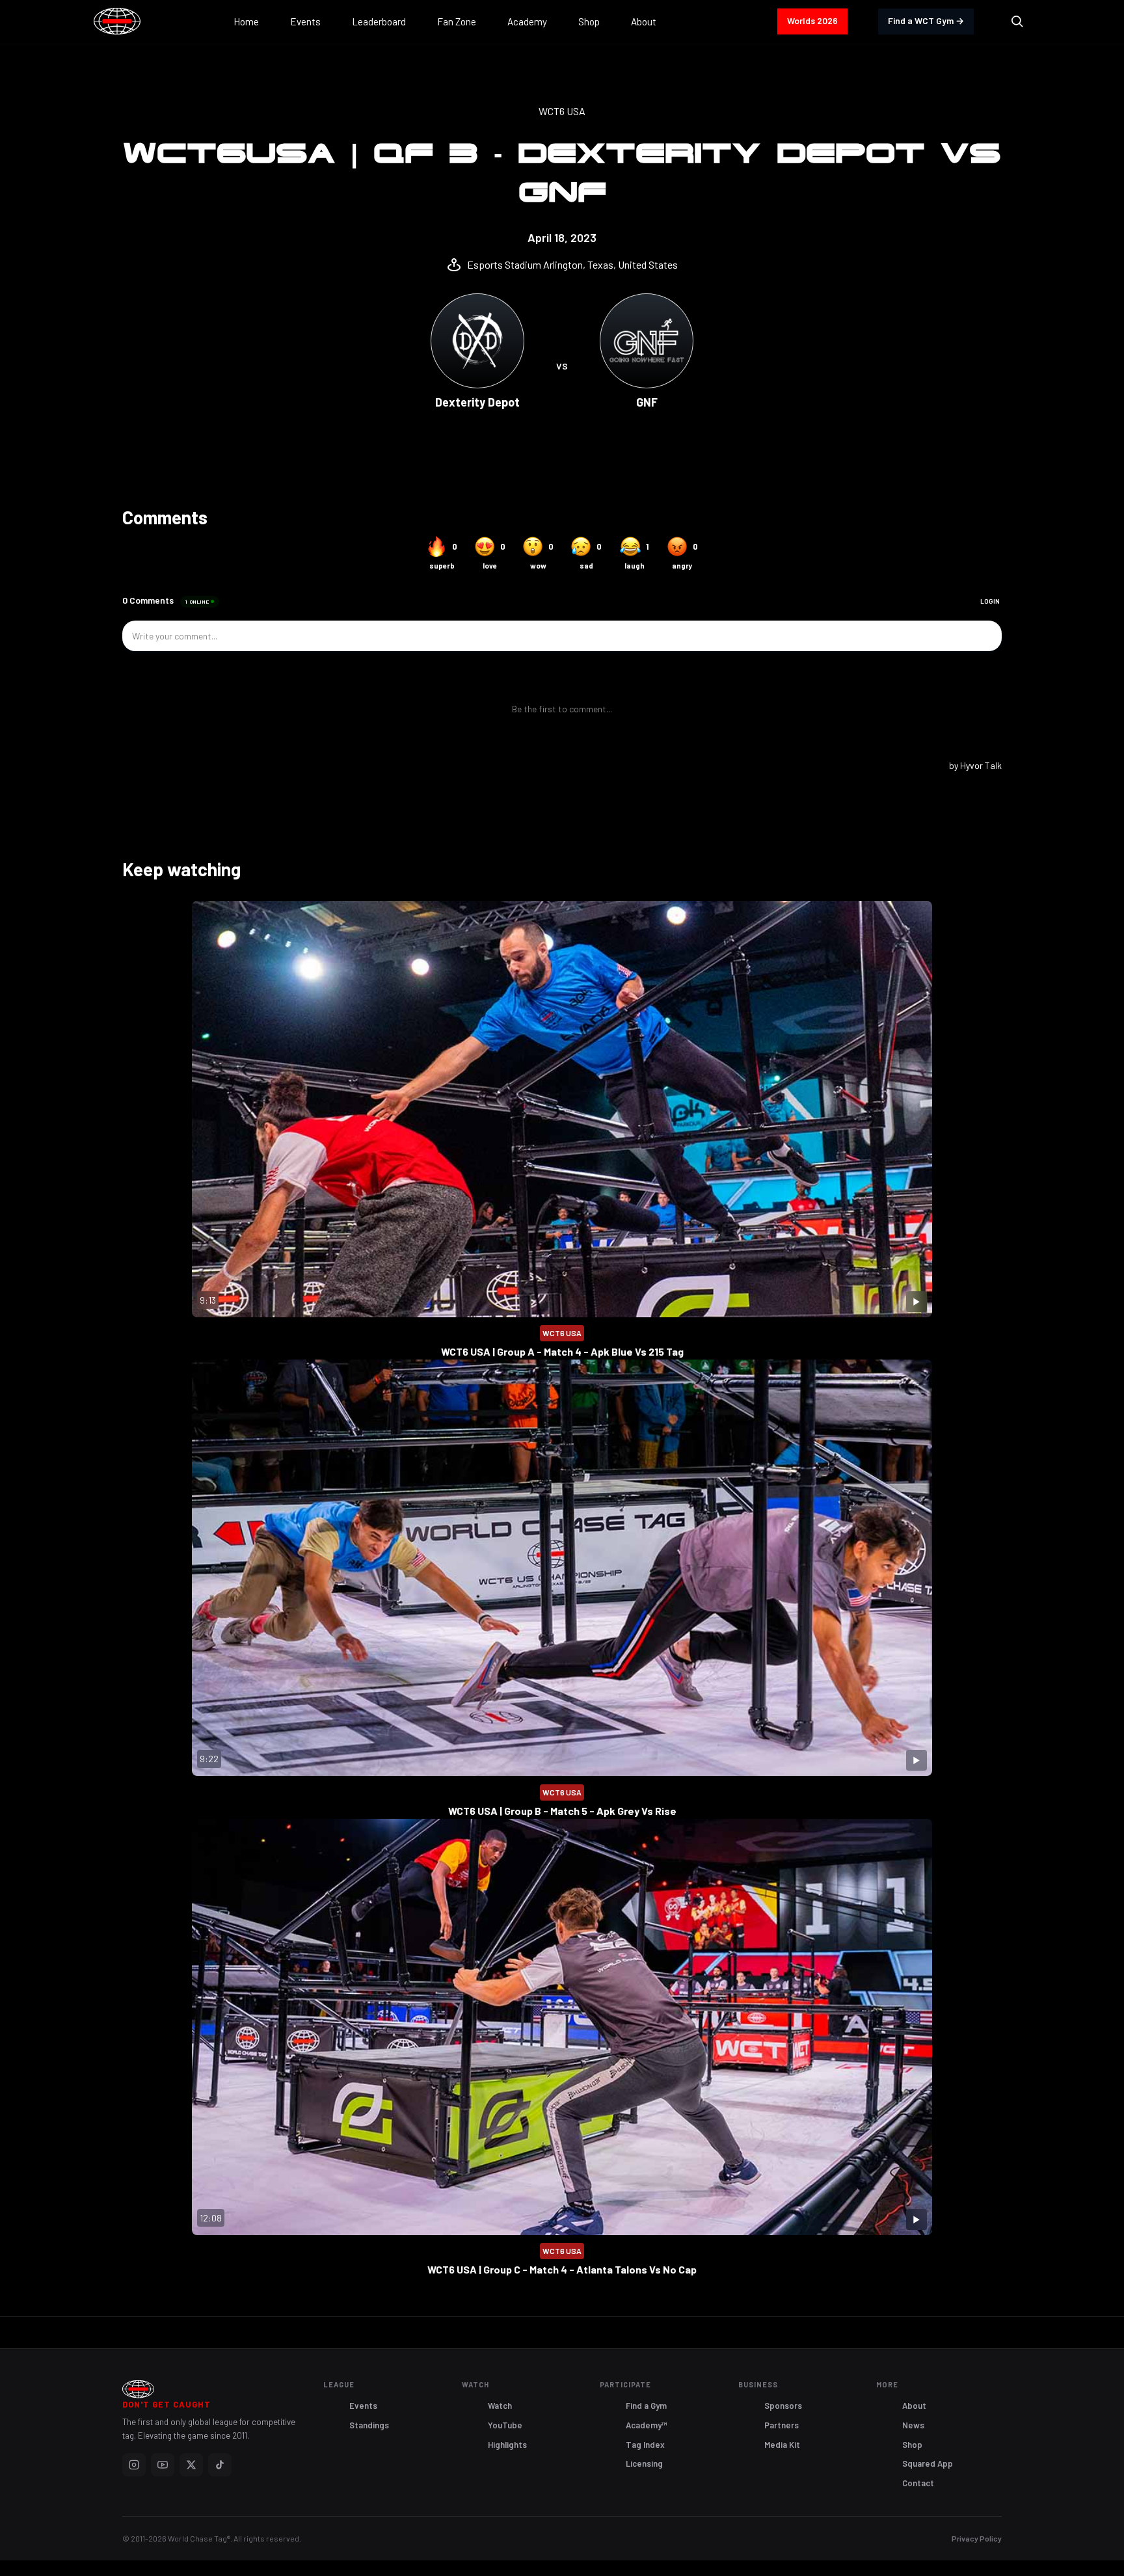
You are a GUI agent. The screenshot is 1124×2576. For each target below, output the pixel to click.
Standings (369, 2425)
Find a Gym (646, 2406)
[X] (191, 2465)
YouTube (505, 2425)
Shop (912, 2445)
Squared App (928, 2463)
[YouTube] (163, 2465)
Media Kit (782, 2445)
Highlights (507, 2445)
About (914, 2406)
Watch (500, 2406)
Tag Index (645, 2445)
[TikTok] (220, 2465)
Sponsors (783, 2406)
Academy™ (647, 2425)
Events (363, 2406)
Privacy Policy (977, 2538)
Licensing (644, 2463)
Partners (782, 2425)
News (913, 2425)
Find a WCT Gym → (926, 20)
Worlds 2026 (812, 20)
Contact (918, 2483)
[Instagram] (134, 2465)
